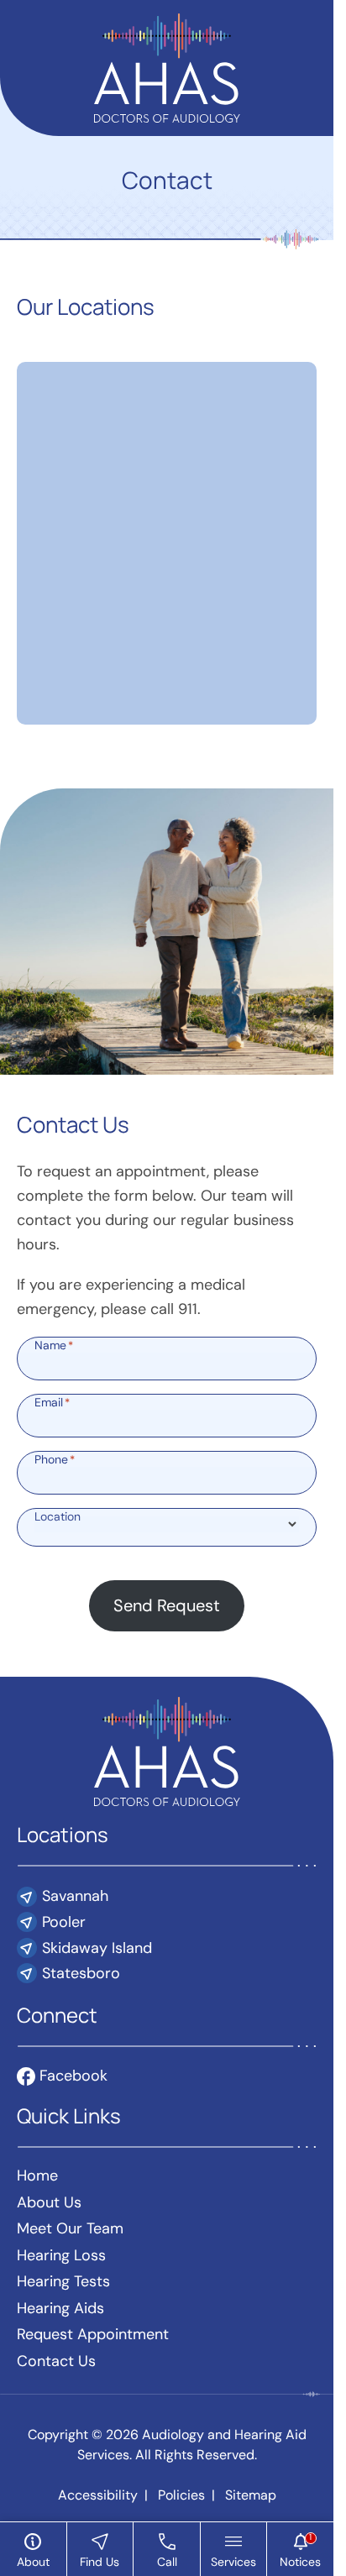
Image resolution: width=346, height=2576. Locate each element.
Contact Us (56, 2361)
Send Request (167, 1605)
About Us (49, 2202)
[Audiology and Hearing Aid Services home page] (167, 66)
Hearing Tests (63, 2281)
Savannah (75, 1896)
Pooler (64, 1922)
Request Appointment (93, 2334)
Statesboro (81, 1973)
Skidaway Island (97, 1948)
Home (37, 2175)
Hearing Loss (61, 2255)
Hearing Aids (60, 2308)
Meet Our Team (70, 2228)
